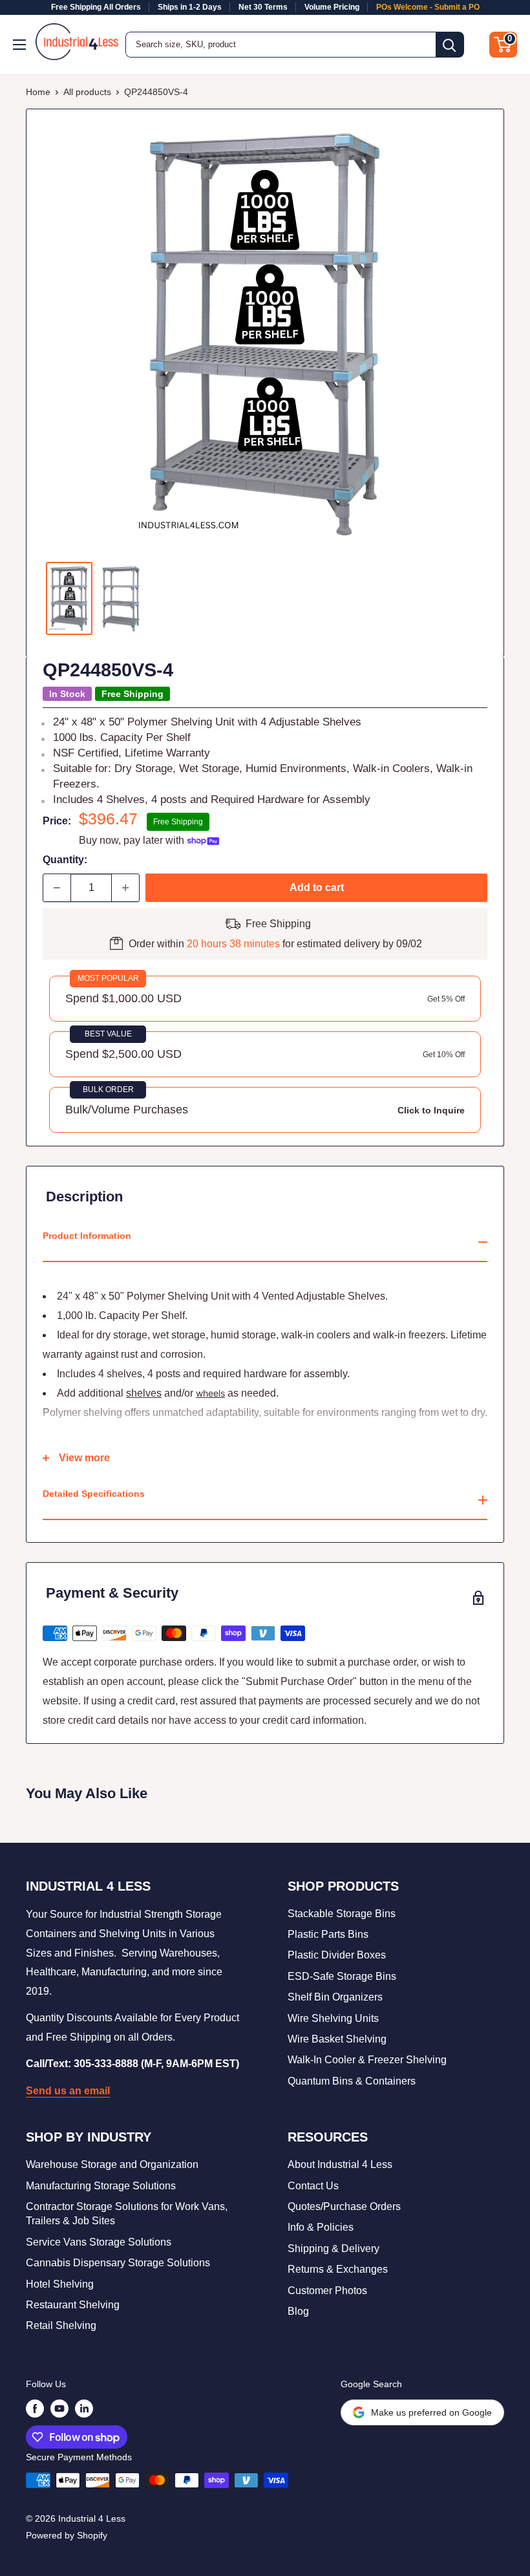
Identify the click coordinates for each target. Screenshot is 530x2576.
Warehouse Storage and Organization (112, 2164)
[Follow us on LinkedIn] (84, 2409)
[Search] (450, 45)
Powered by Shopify (67, 2535)
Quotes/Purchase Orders (344, 2206)
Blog (298, 2311)
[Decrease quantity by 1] (57, 888)
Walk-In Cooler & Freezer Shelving (367, 2060)
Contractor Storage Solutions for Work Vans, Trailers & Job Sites (127, 2214)
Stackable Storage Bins (342, 1914)
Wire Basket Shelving (337, 2039)
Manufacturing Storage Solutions (101, 2186)
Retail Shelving (61, 2325)
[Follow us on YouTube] (59, 2409)
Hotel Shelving (60, 2284)
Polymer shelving (82, 1412)
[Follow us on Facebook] (35, 2409)
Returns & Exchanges (338, 2269)
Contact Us (313, 2186)
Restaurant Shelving (73, 2305)
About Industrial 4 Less (340, 2164)
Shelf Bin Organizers (335, 1997)
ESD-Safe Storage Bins (342, 1976)
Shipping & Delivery (334, 2249)
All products (87, 92)
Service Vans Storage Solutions (99, 2242)
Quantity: (65, 860)
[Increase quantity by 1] (125, 888)
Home (38, 92)
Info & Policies (321, 2227)
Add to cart (317, 887)
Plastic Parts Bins (328, 1934)
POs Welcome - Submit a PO (428, 7)
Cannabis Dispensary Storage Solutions (118, 2263)
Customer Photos (327, 2291)
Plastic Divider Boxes (337, 1955)
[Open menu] (21, 45)
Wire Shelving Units (333, 2018)
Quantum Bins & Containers (352, 2081)
